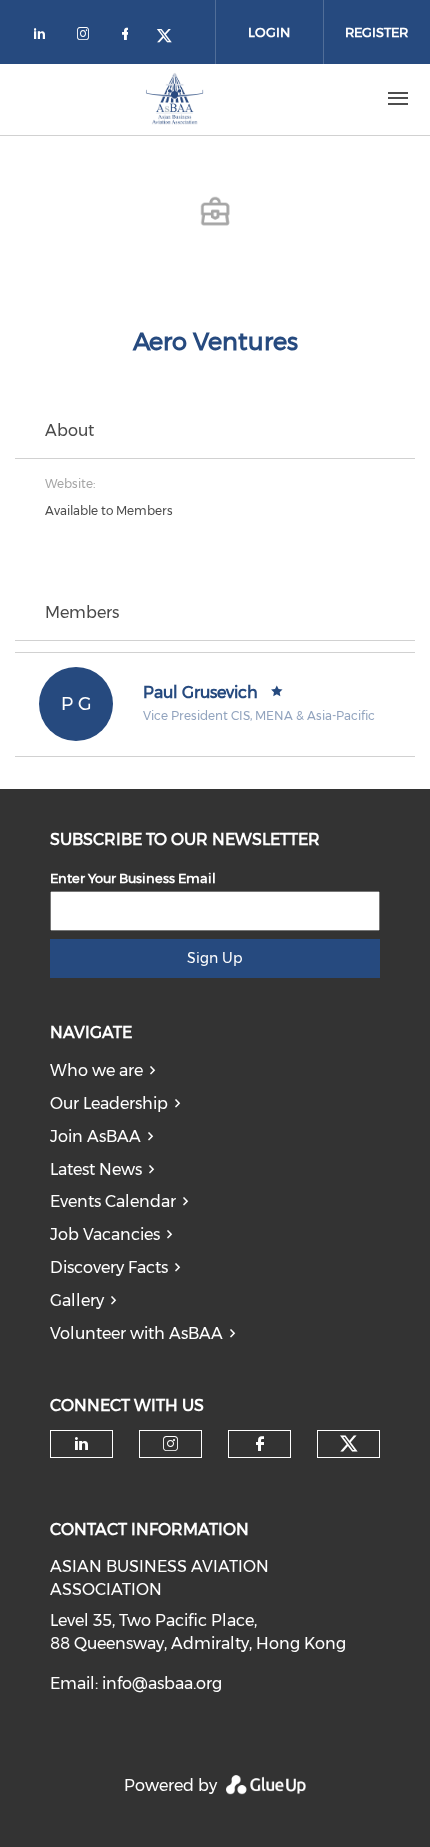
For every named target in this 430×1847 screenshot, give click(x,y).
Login (269, 32)
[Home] (175, 99)
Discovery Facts (109, 1267)
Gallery (77, 1300)
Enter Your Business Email (133, 878)
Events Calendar (113, 1201)
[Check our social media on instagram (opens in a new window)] (87, 37)
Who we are (96, 1070)
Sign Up (214, 958)
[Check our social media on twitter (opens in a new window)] (171, 37)
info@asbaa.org (162, 1683)
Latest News (96, 1169)
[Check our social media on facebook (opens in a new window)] (129, 37)
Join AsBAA (95, 1136)
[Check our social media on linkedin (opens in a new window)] (45, 37)
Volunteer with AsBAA (136, 1333)
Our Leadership (109, 1103)
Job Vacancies (105, 1234)
